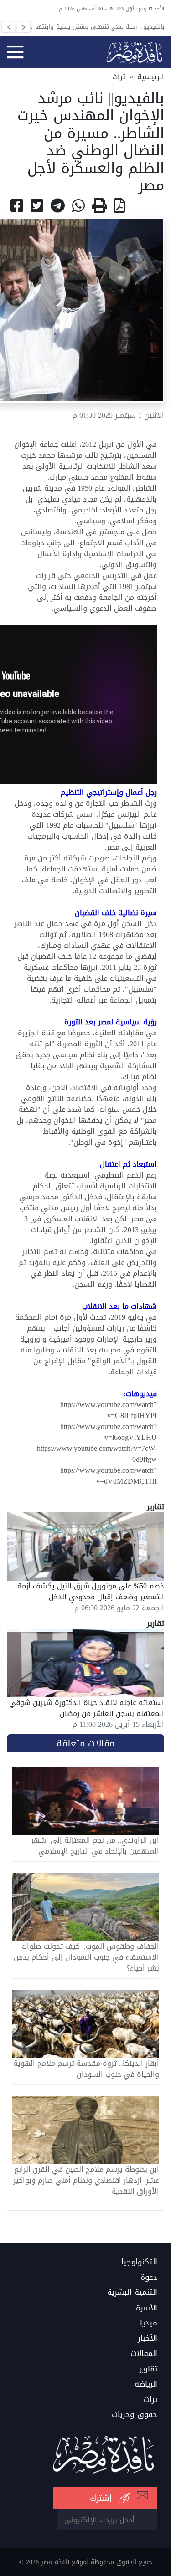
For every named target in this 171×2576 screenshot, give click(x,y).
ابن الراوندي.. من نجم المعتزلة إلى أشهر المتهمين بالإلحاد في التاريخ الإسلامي (95, 1846)
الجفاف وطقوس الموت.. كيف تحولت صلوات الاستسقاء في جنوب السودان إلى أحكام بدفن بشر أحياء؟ (86, 1957)
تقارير (148, 2369)
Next (23, 27)
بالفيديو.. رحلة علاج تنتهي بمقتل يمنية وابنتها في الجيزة (93, 26)
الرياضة (146, 2384)
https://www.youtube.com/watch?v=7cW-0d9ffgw (97, 1454)
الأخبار (148, 2339)
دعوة (149, 2278)
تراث (119, 77)
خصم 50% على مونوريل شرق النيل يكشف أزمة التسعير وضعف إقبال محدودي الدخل (91, 1591)
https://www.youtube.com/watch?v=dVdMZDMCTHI (109, 1476)
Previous (9, 27)
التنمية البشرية (132, 2293)
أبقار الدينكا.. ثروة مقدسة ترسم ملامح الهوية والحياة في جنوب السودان (86, 2069)
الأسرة (147, 2308)
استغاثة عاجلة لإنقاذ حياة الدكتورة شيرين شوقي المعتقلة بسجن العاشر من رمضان (87, 1708)
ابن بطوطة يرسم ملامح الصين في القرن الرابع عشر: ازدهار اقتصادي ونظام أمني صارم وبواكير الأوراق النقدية (86, 2181)
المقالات (144, 2354)
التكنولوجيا (139, 2262)
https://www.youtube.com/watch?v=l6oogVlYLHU (109, 1432)
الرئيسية (151, 77)
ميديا (149, 2323)
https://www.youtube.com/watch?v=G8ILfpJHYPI (109, 1410)
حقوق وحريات (135, 2415)
